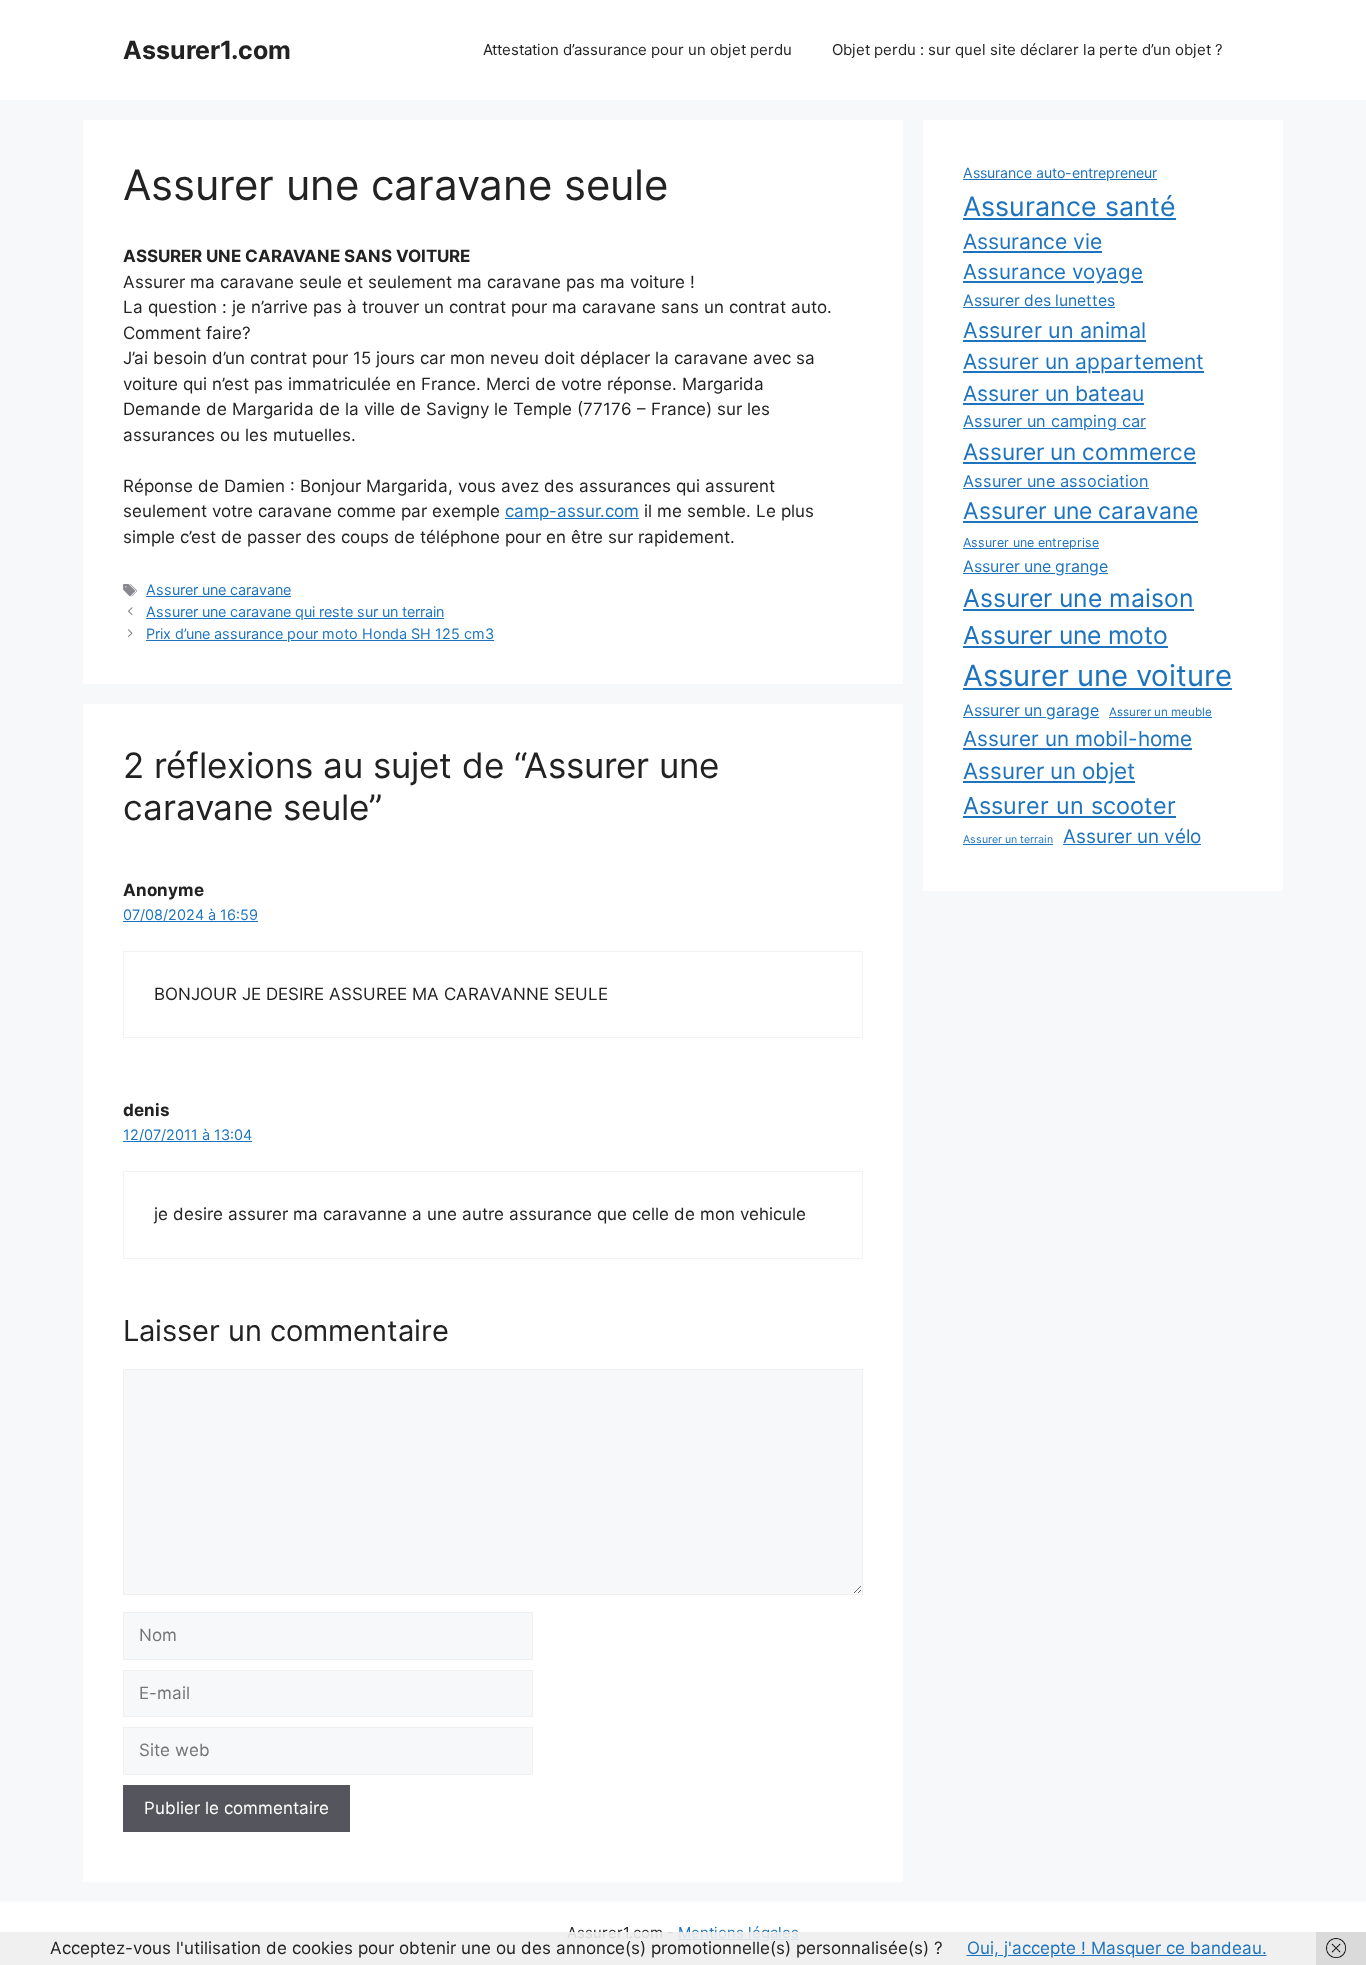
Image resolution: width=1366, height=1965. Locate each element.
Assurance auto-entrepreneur (1060, 172)
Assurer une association (1056, 481)
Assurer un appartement (1083, 361)
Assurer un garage (1031, 710)
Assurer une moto (1065, 635)
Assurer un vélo (1132, 836)
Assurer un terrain (1008, 839)
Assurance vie (1032, 241)
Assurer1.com (207, 50)
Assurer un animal (1054, 330)
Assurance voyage (1053, 271)
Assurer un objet (1049, 770)
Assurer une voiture (1097, 675)
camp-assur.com (572, 511)
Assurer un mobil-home (1077, 738)
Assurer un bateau (1053, 393)
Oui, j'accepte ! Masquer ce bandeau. (1117, 1948)
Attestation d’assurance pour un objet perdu (637, 49)
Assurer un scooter (1069, 805)
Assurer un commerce (1079, 451)
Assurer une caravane (218, 589)
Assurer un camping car (1054, 421)
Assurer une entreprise (1031, 542)
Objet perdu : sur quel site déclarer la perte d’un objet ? (1027, 49)
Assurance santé (1069, 206)
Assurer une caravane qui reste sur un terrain (295, 611)
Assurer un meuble (1160, 712)
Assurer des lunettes (1039, 300)
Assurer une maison (1078, 598)
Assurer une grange (1035, 566)
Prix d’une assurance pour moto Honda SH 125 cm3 (320, 633)
